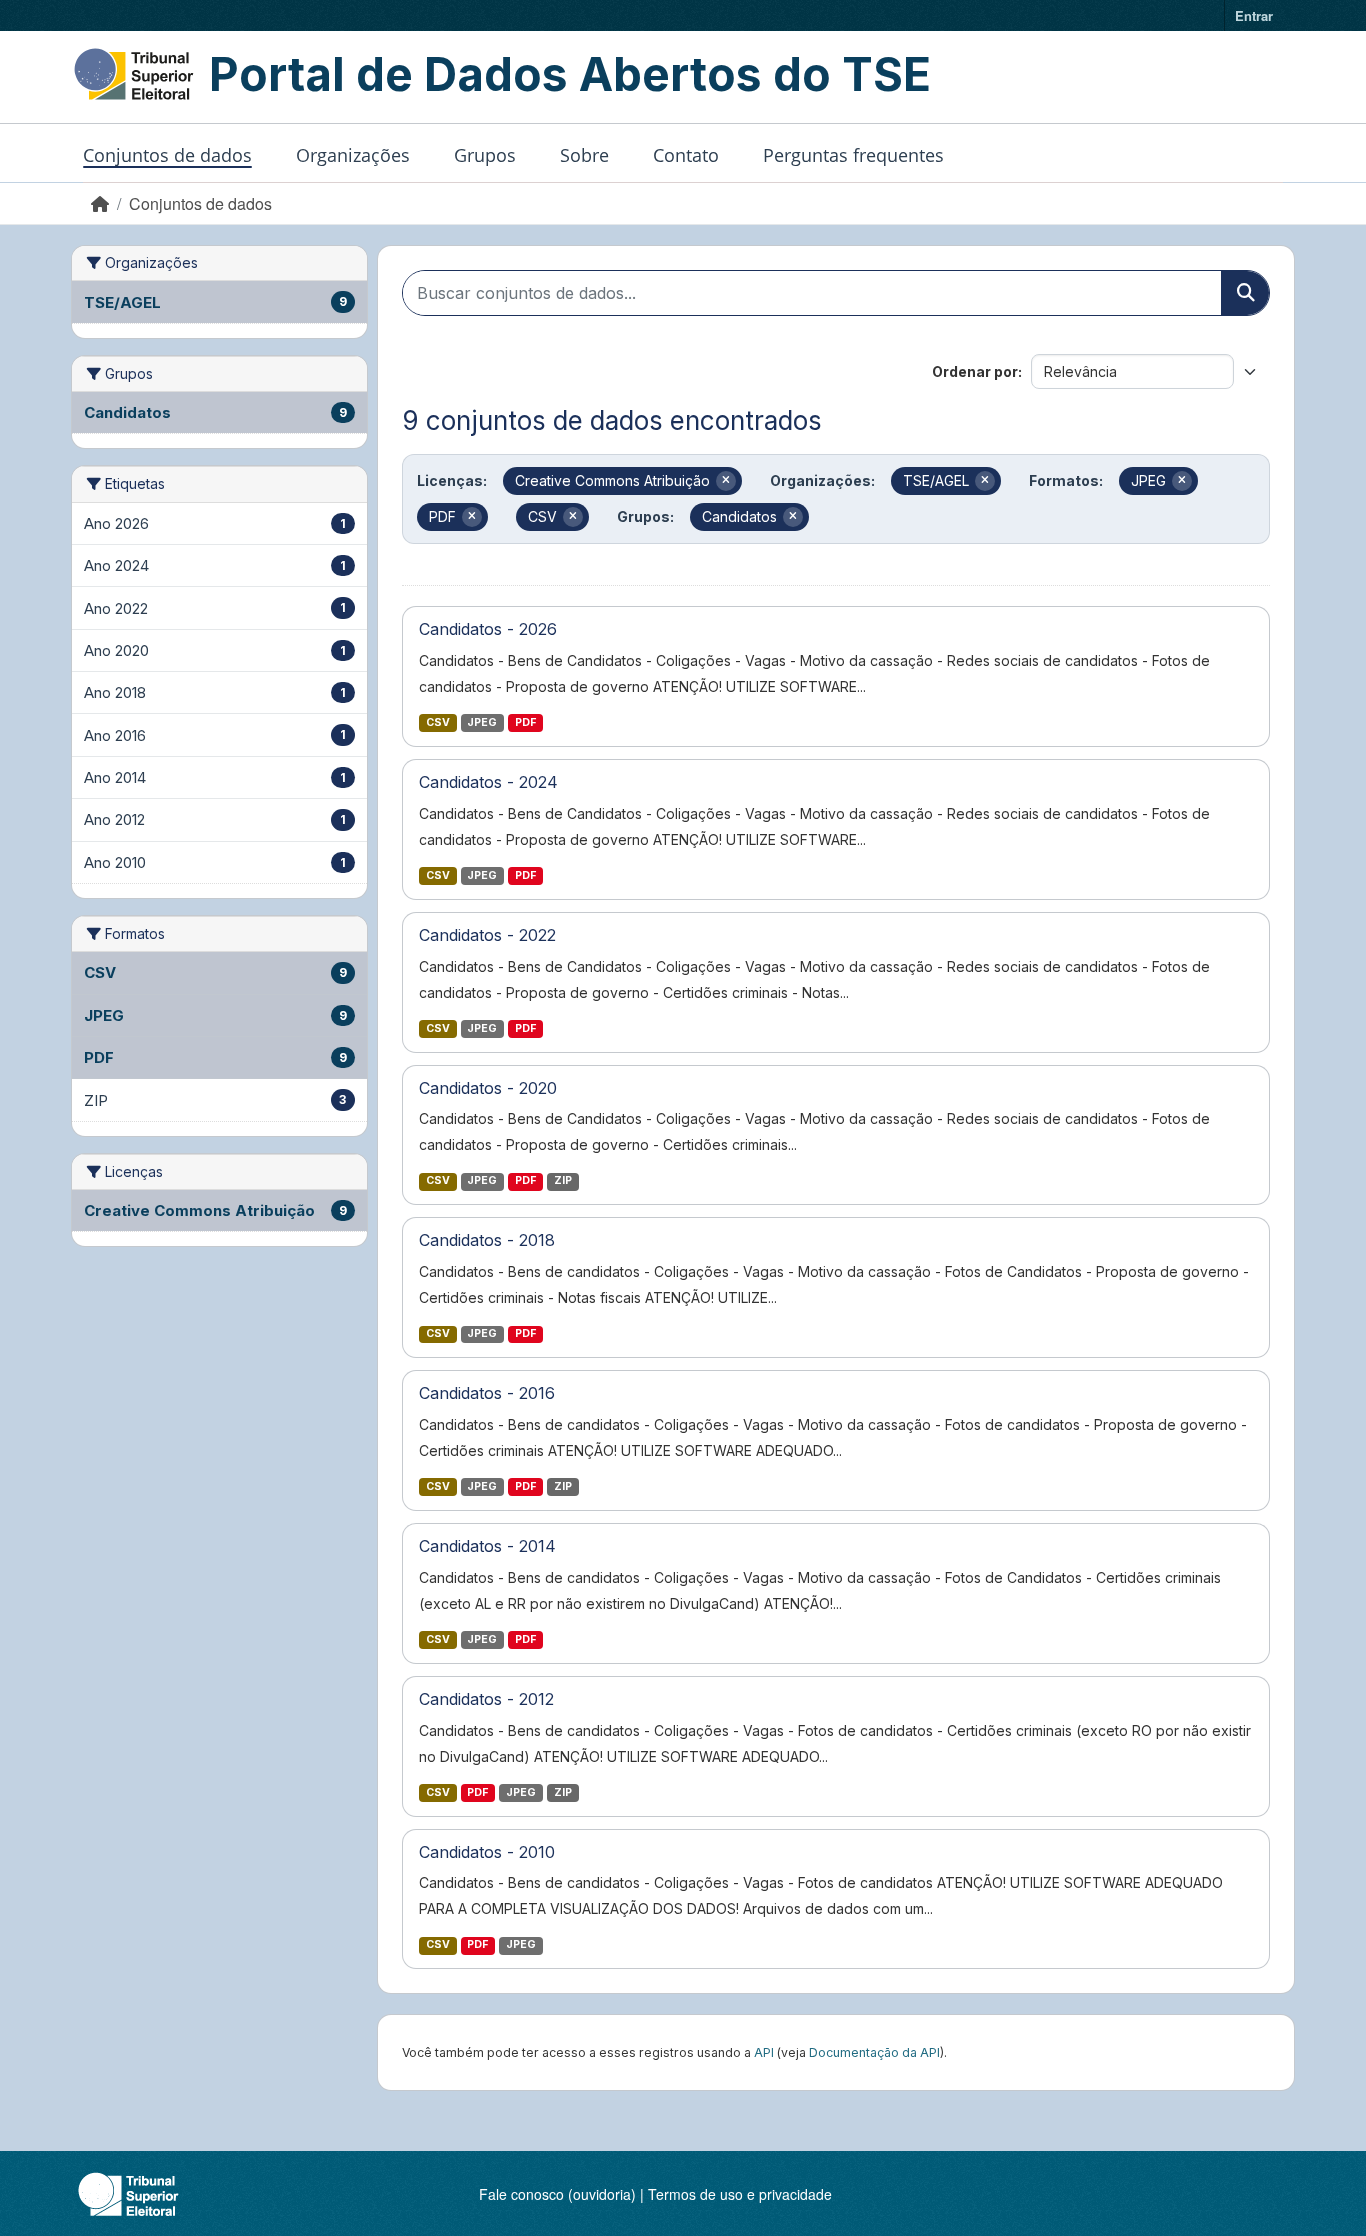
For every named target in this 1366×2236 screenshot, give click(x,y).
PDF (525, 722)
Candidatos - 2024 (488, 782)
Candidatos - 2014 (487, 1546)
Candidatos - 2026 (488, 629)
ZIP (563, 1180)
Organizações (353, 155)
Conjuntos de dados (167, 155)
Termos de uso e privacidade (740, 2194)
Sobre (584, 155)
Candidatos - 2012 (486, 1699)
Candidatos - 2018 (487, 1240)
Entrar (1254, 15)
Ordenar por (975, 371)
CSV (438, 722)
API (764, 2052)
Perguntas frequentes (853, 155)
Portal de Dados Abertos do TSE (570, 74)
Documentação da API (874, 2052)
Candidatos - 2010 (487, 1852)
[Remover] (726, 481)
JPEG (482, 722)
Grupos (485, 155)
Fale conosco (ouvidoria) (557, 2194)
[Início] (100, 203)
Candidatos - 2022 (487, 935)
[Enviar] (1245, 293)
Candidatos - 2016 (487, 1393)
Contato (686, 155)
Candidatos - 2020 (488, 1088)
